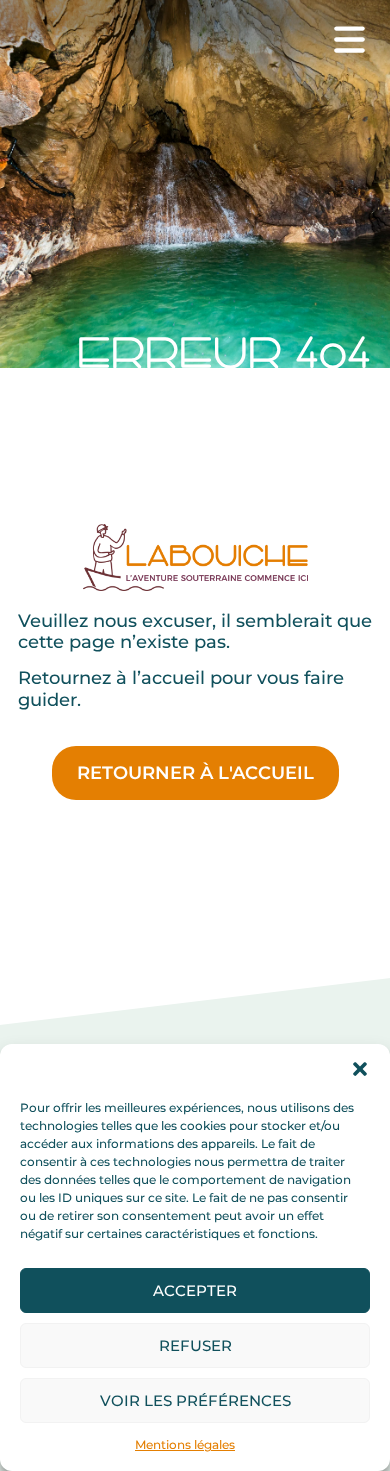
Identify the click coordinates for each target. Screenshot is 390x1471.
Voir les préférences (195, 1400)
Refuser (195, 1345)
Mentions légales (185, 1444)
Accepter (195, 1290)
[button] (360, 1069)
